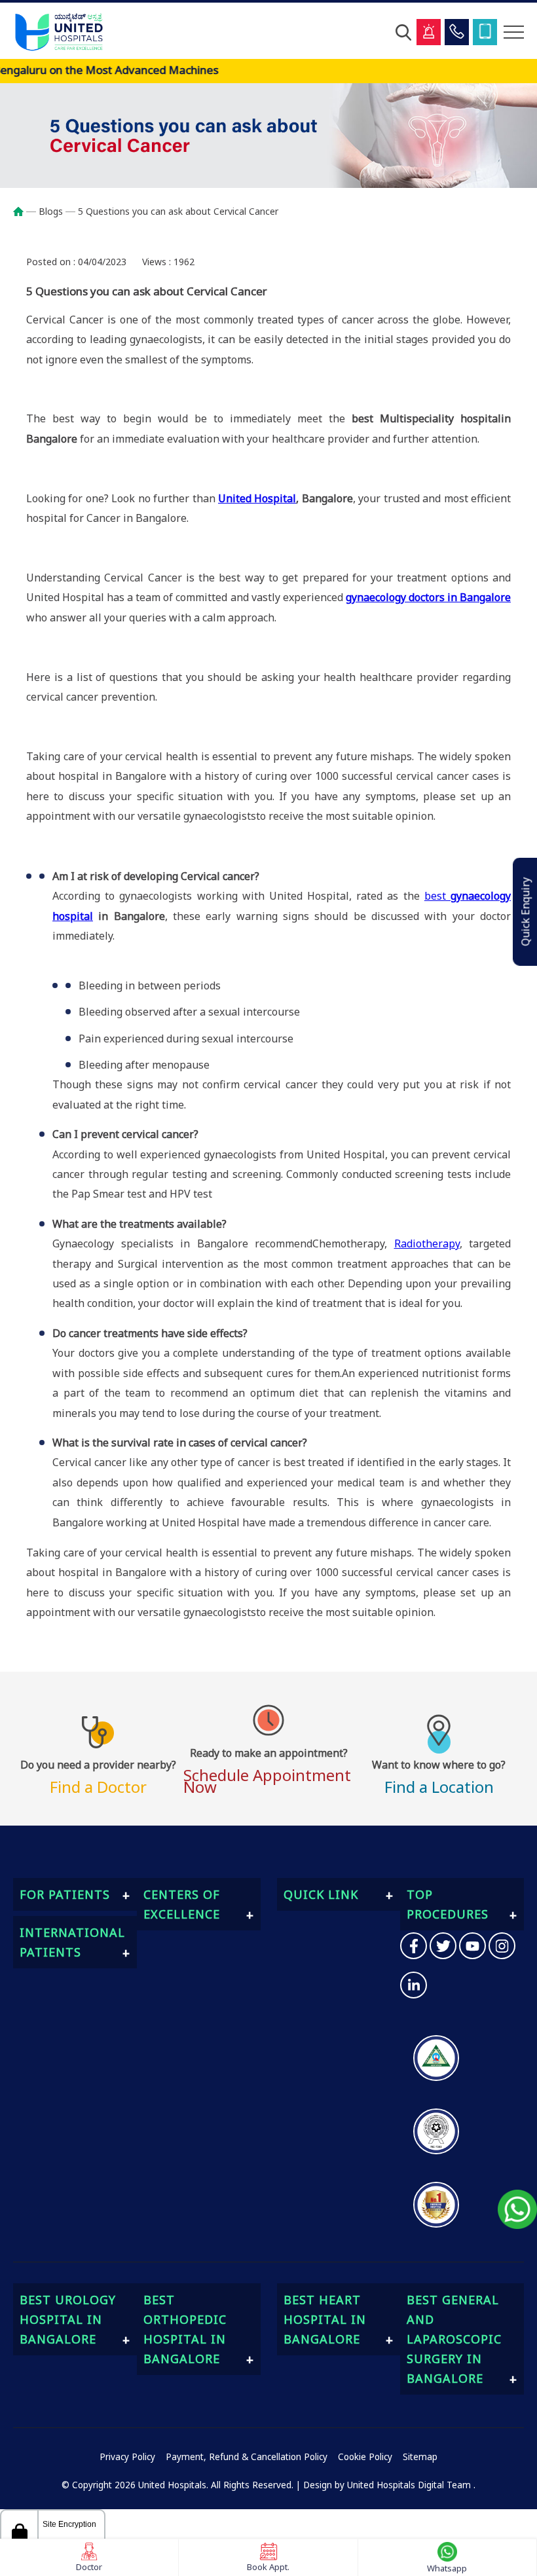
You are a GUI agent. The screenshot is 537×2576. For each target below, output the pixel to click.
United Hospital (257, 498)
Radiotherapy (427, 1243)
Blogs (51, 211)
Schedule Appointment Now (267, 1769)
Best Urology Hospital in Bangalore (68, 2319)
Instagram (502, 1946)
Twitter (443, 1946)
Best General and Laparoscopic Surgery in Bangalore (454, 2339)
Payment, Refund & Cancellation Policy (247, 2457)
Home (25, 212)
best (437, 896)
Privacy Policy (127, 2457)
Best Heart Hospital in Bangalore (325, 2319)
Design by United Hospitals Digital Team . (389, 2485)
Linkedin (414, 1985)
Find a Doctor (98, 1775)
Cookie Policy (365, 2457)
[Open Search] (403, 32)
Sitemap (420, 2457)
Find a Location (439, 1775)
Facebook (414, 1946)
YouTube (472, 1946)
